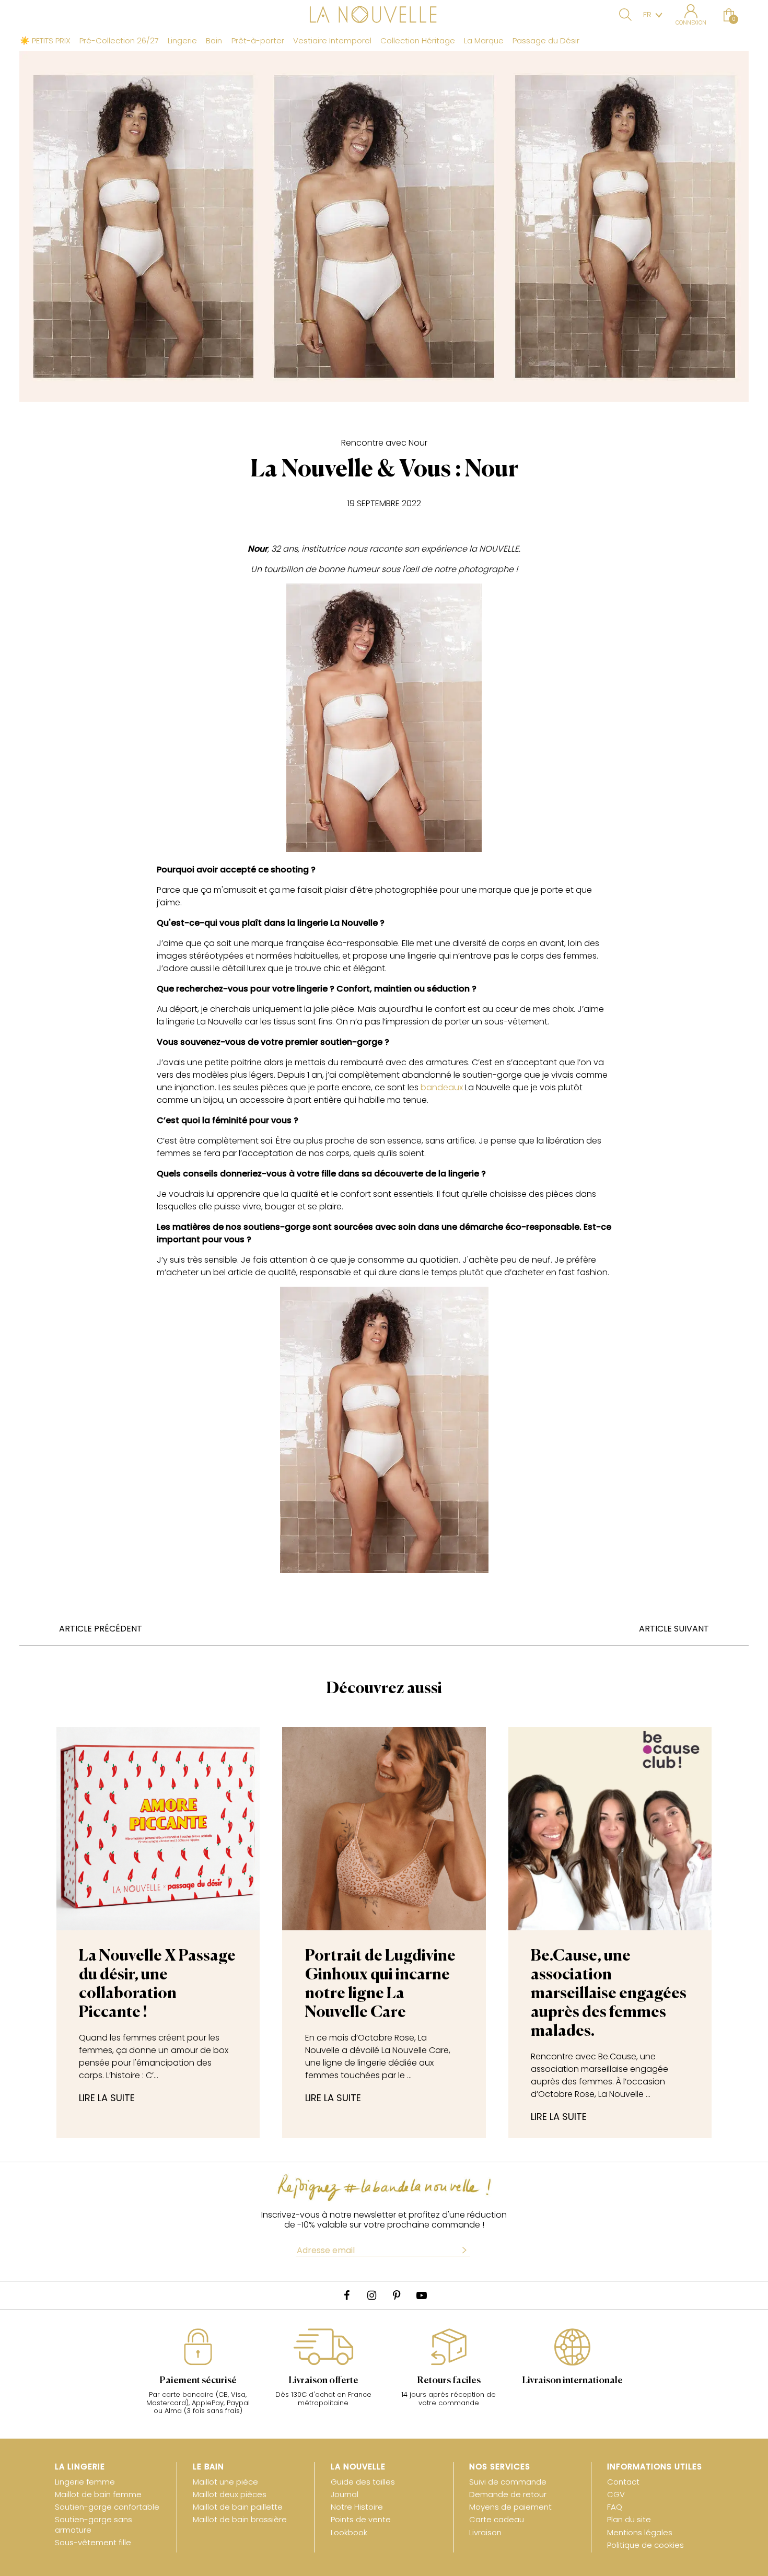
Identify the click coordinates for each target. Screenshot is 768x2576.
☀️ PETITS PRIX (45, 41)
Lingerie (182, 41)
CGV (616, 2494)
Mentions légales (640, 2532)
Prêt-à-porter (258, 41)
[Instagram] (371, 2295)
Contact (623, 2482)
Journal (345, 2494)
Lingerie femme (85, 2482)
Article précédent (101, 1629)
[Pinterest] (397, 2295)
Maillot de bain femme (98, 2494)
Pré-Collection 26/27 (119, 41)
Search (625, 15)
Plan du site (629, 2519)
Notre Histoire (357, 2507)
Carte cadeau (497, 2519)
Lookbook (349, 2532)
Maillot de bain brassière (240, 2519)
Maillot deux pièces (230, 2494)
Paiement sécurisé (198, 2381)
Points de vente (361, 2519)
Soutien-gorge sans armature (94, 2524)
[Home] (384, 16)
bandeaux (442, 1087)
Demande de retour (508, 2494)
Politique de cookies (645, 2545)
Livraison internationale (572, 2381)
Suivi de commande (508, 2482)
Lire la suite (107, 2098)
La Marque (484, 41)
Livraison (485, 2532)
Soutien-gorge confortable (107, 2507)
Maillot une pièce (225, 2482)
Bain (214, 41)
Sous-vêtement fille (93, 2542)
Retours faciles (449, 2381)
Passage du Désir (546, 41)
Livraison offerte (323, 2381)
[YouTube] (422, 2295)
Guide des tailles (363, 2482)
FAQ (615, 2507)
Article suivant (674, 1629)
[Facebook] (346, 2295)
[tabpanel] (198, 2377)
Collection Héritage (418, 41)
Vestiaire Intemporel (332, 41)
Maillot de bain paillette (238, 2507)
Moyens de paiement (510, 2507)
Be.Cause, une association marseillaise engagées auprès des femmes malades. (609, 1994)
